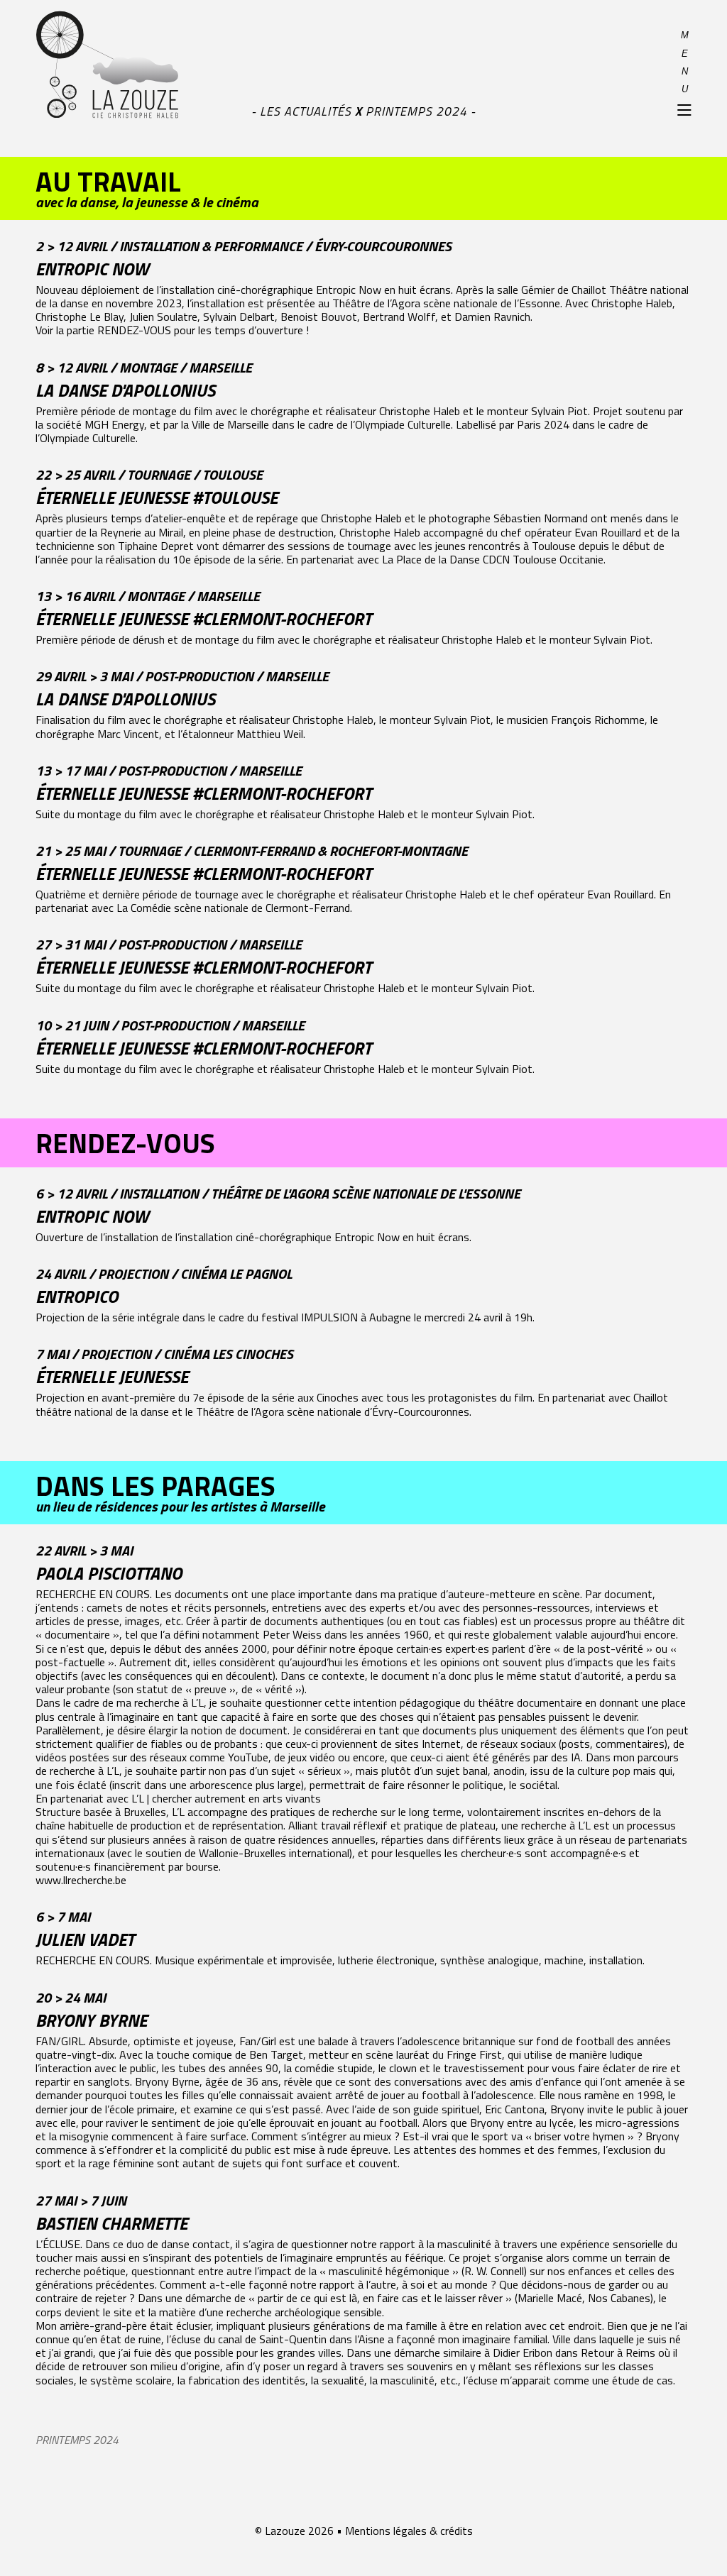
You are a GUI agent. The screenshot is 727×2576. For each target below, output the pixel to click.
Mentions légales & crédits (409, 2531)
